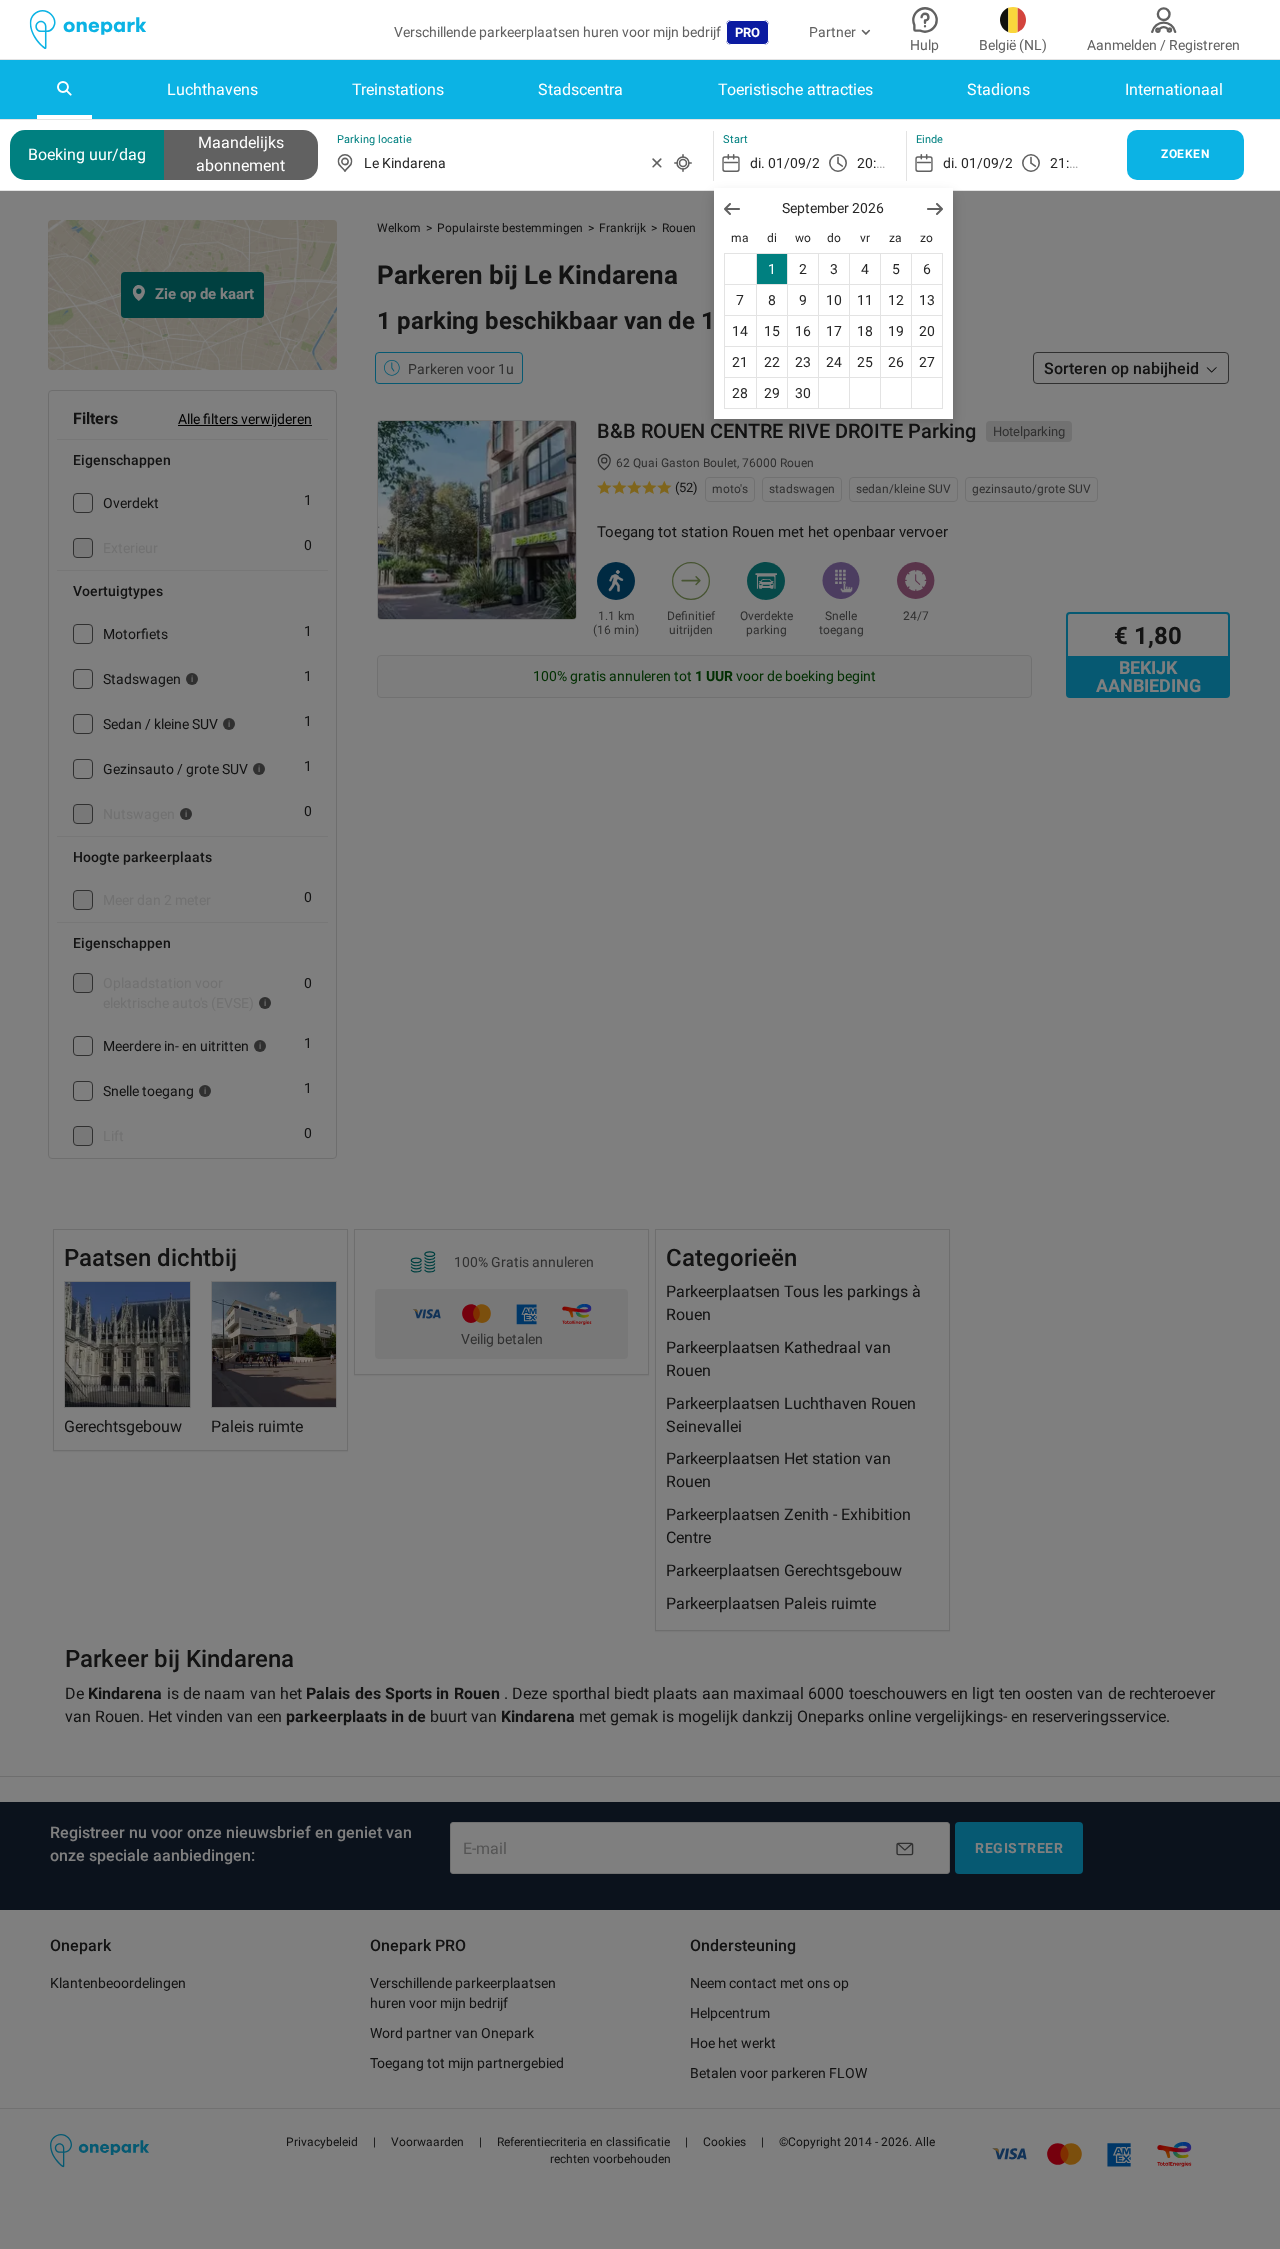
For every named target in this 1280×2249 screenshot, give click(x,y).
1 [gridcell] (772, 269)
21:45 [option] (1067, 163)
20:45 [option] (874, 163)
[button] (732, 208)
